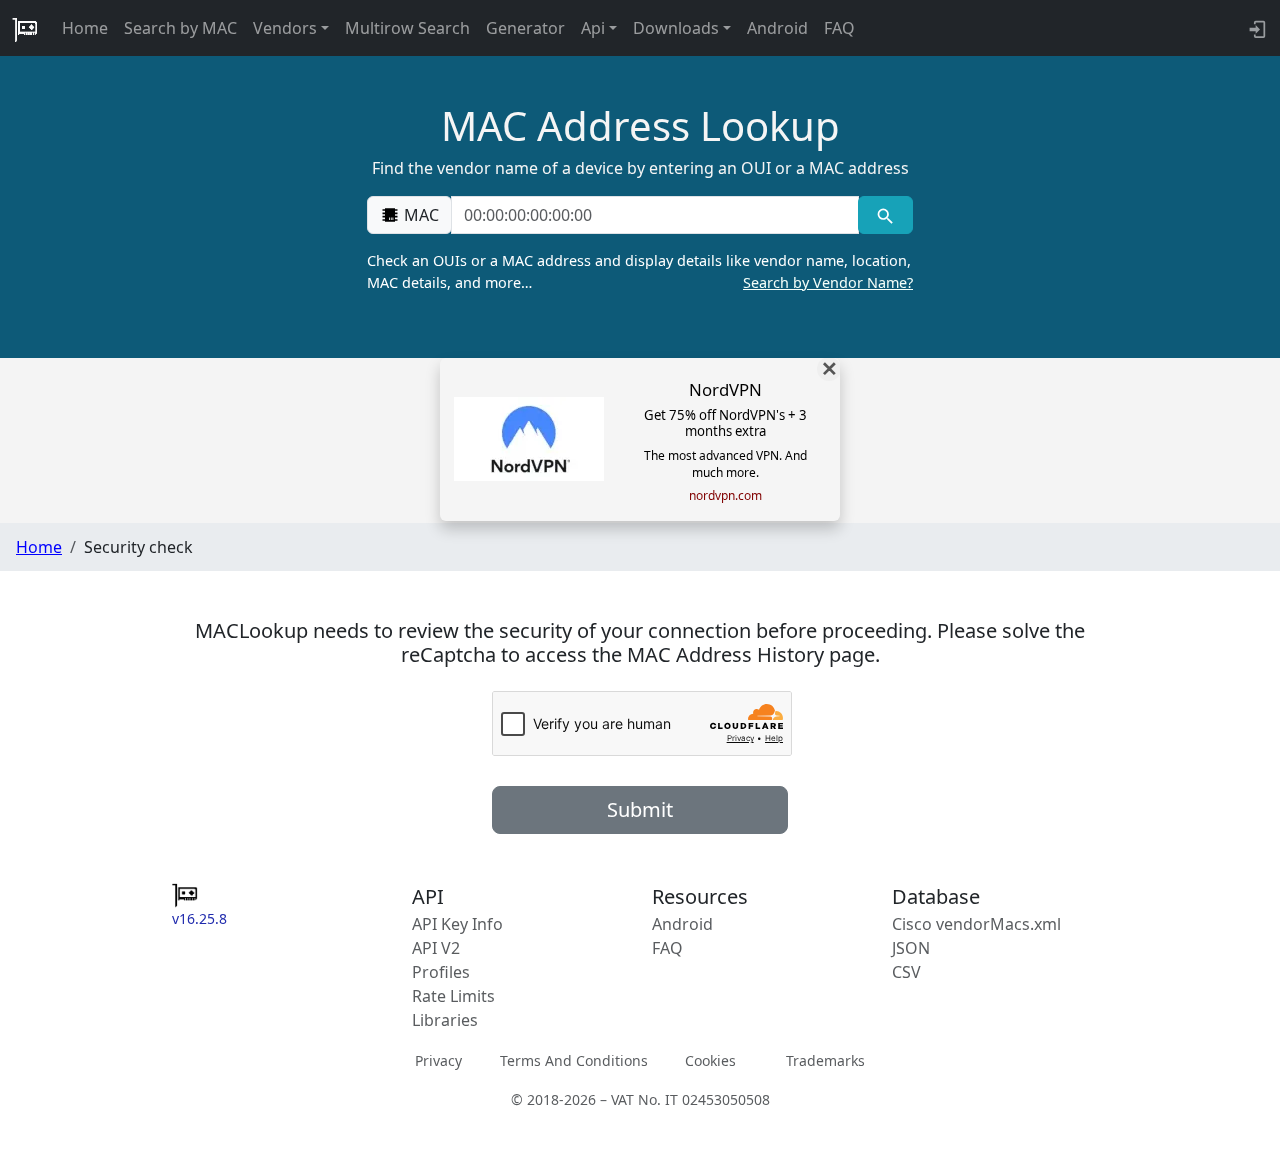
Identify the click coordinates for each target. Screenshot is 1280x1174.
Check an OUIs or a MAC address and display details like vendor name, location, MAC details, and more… (640, 271)
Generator (525, 28)
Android (777, 28)
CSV (906, 972)
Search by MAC (180, 28)
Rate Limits (453, 996)
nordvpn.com (725, 496)
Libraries (445, 1020)
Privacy (438, 1060)
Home (85, 28)
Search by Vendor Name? (828, 282)
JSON (911, 948)
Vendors (285, 28)
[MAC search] (885, 215)
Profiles (441, 972)
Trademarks (825, 1060)
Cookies (710, 1060)
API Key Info (457, 924)
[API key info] (1255, 28)
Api (593, 28)
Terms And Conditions (574, 1060)
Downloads (676, 28)
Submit (640, 809)
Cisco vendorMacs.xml (976, 924)
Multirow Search (407, 28)
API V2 (436, 948)
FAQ (839, 28)
